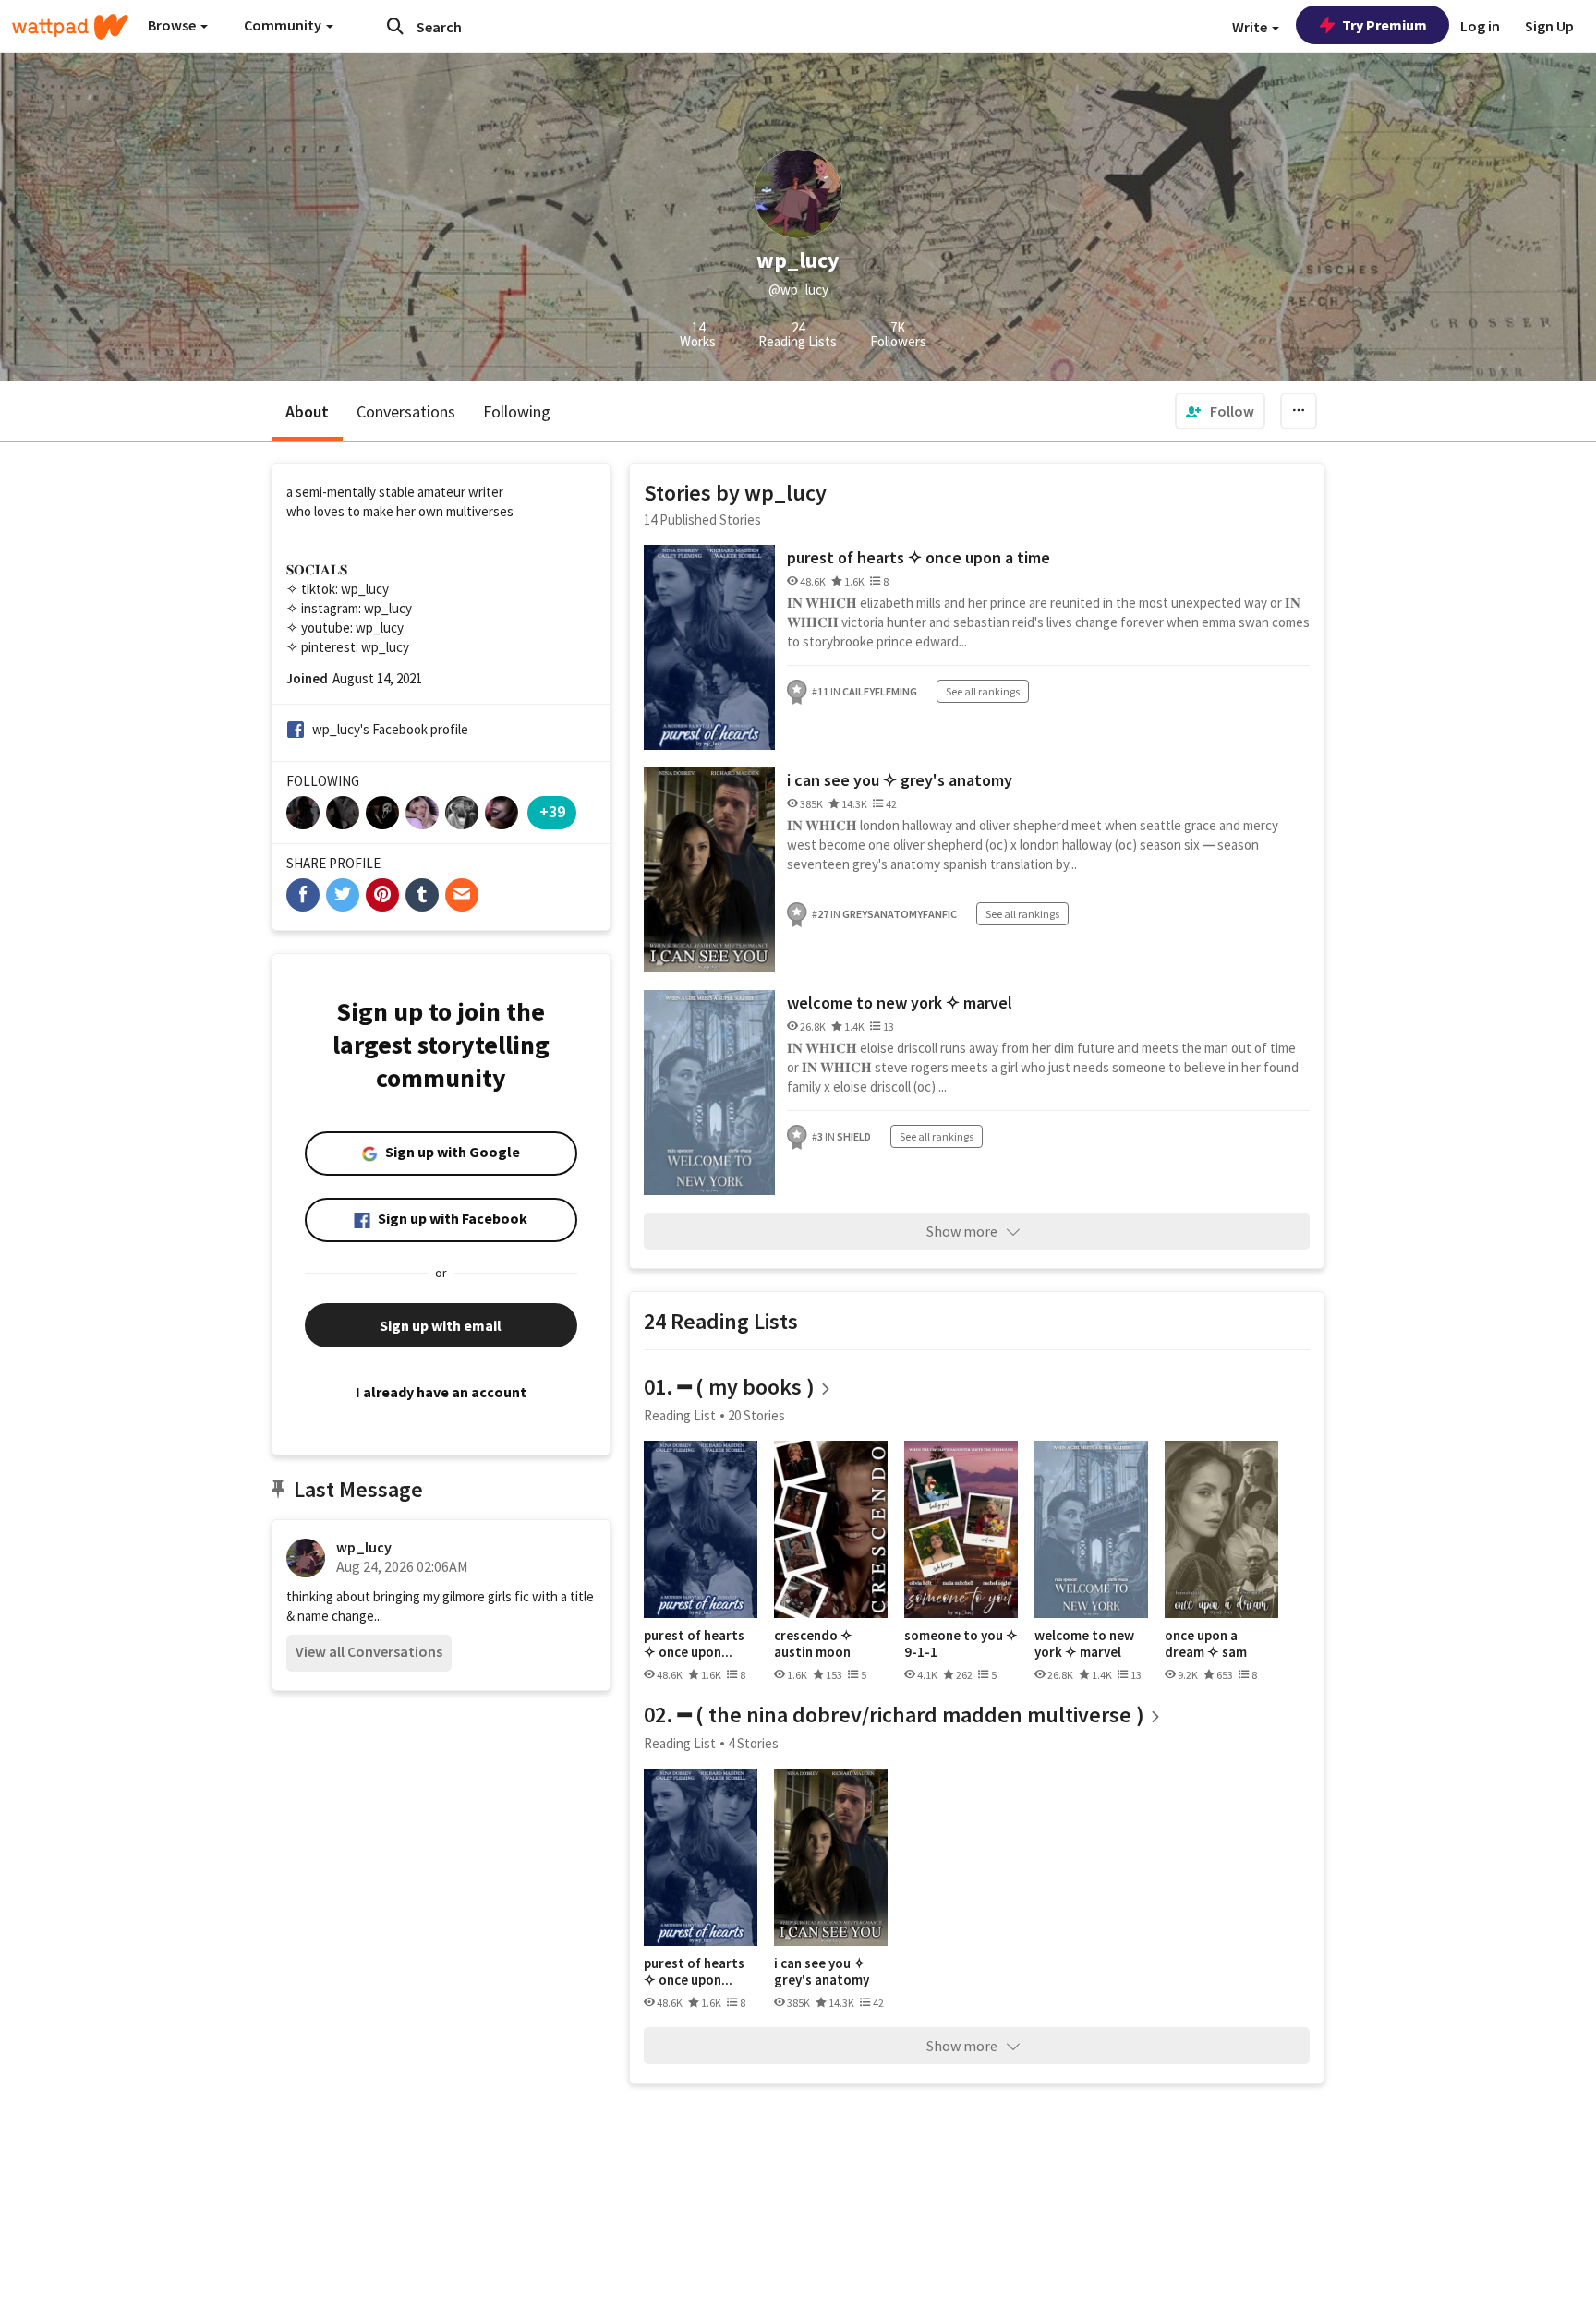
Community (284, 25)
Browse (173, 25)
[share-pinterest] (382, 895)
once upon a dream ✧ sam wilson (1206, 1643)
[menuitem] (1220, 411)
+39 (552, 811)
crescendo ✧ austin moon (813, 1643)
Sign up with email (441, 1325)
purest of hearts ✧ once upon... (694, 1643)
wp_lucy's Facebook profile (390, 729)
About (307, 411)
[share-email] (462, 895)
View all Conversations (369, 1651)
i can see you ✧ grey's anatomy (900, 780)
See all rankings (983, 691)
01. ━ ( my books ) (729, 1387)
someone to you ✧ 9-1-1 (961, 1643)
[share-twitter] (343, 895)
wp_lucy (364, 1547)
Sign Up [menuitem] (1549, 26)
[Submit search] (395, 26)
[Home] (70, 27)
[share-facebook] (303, 895)
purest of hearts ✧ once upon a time (919, 557)
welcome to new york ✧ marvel (900, 1003)
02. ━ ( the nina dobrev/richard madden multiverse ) (894, 1715)
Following (517, 411)
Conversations (406, 411)
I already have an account (441, 1392)
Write (1251, 27)
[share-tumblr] (422, 895)
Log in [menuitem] (1480, 26)
